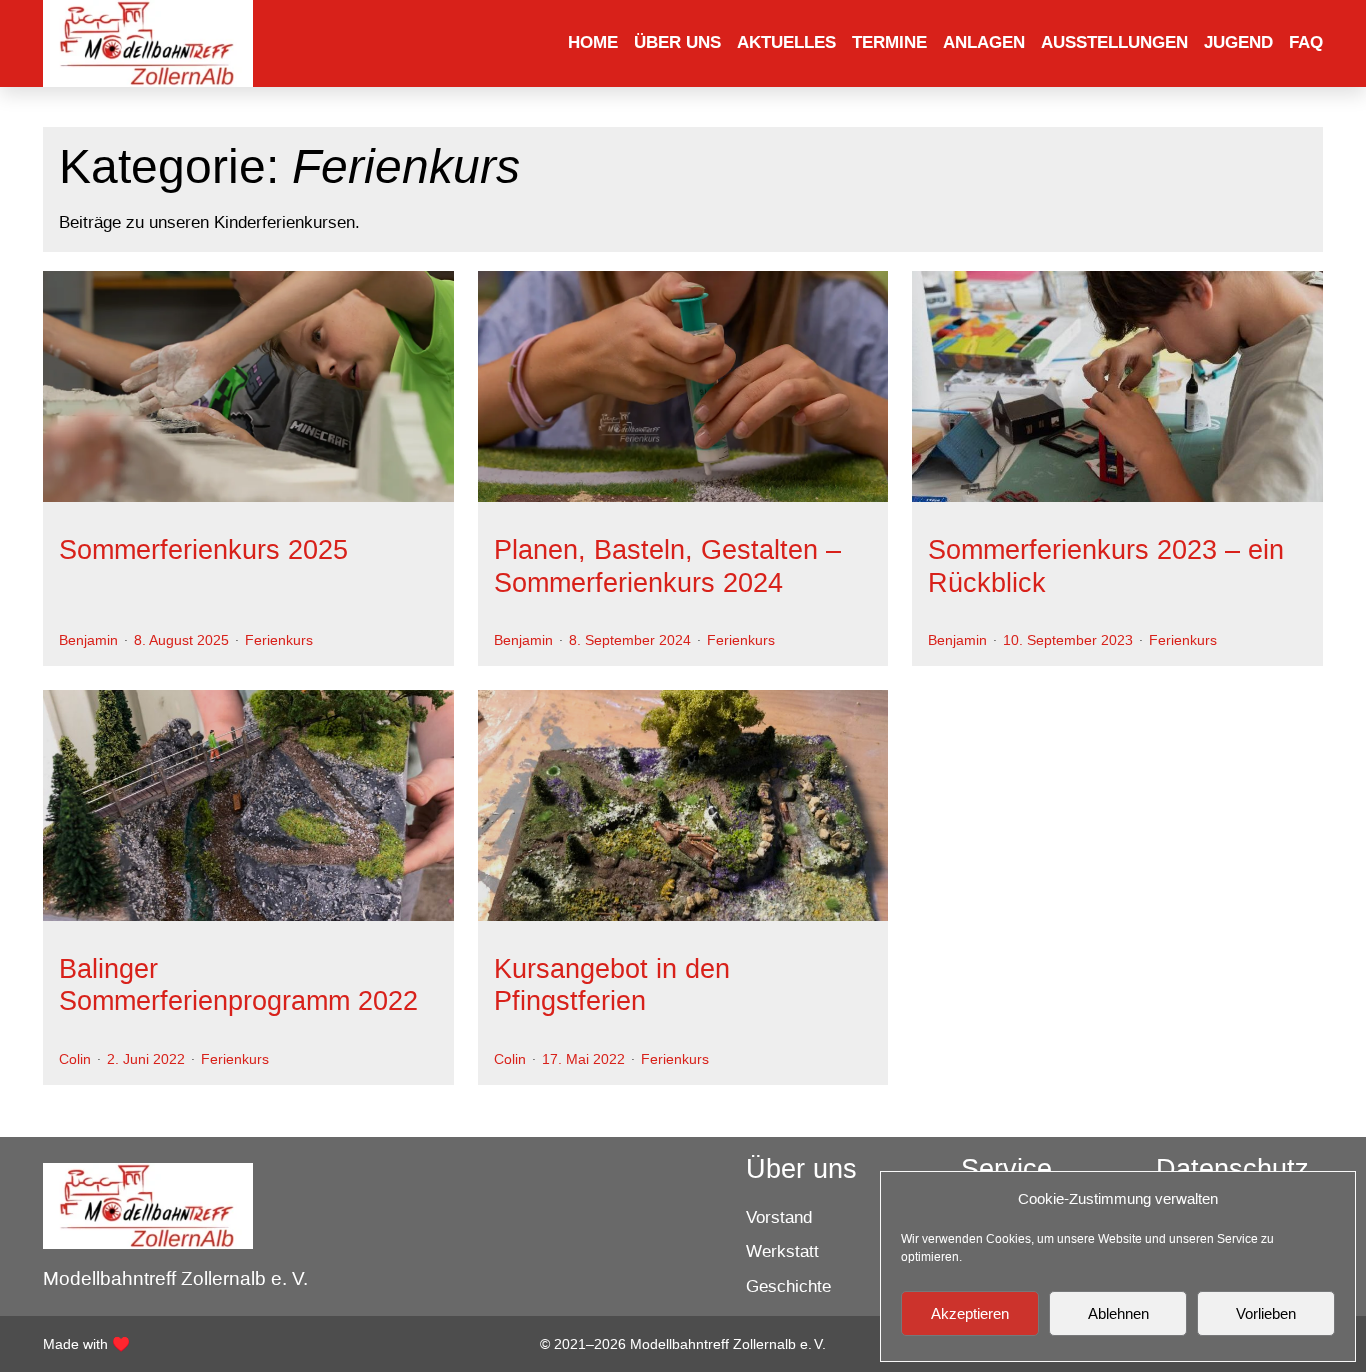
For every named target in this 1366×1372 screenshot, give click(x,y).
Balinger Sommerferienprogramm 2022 (238, 985)
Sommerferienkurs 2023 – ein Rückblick (1106, 566)
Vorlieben (1266, 1313)
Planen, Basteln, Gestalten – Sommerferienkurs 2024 (667, 566)
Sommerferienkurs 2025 (203, 550)
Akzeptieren (970, 1313)
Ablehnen (1118, 1313)
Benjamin (88, 640)
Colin (75, 1059)
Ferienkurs (279, 640)
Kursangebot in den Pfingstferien (612, 985)
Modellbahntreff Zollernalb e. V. (175, 1278)
